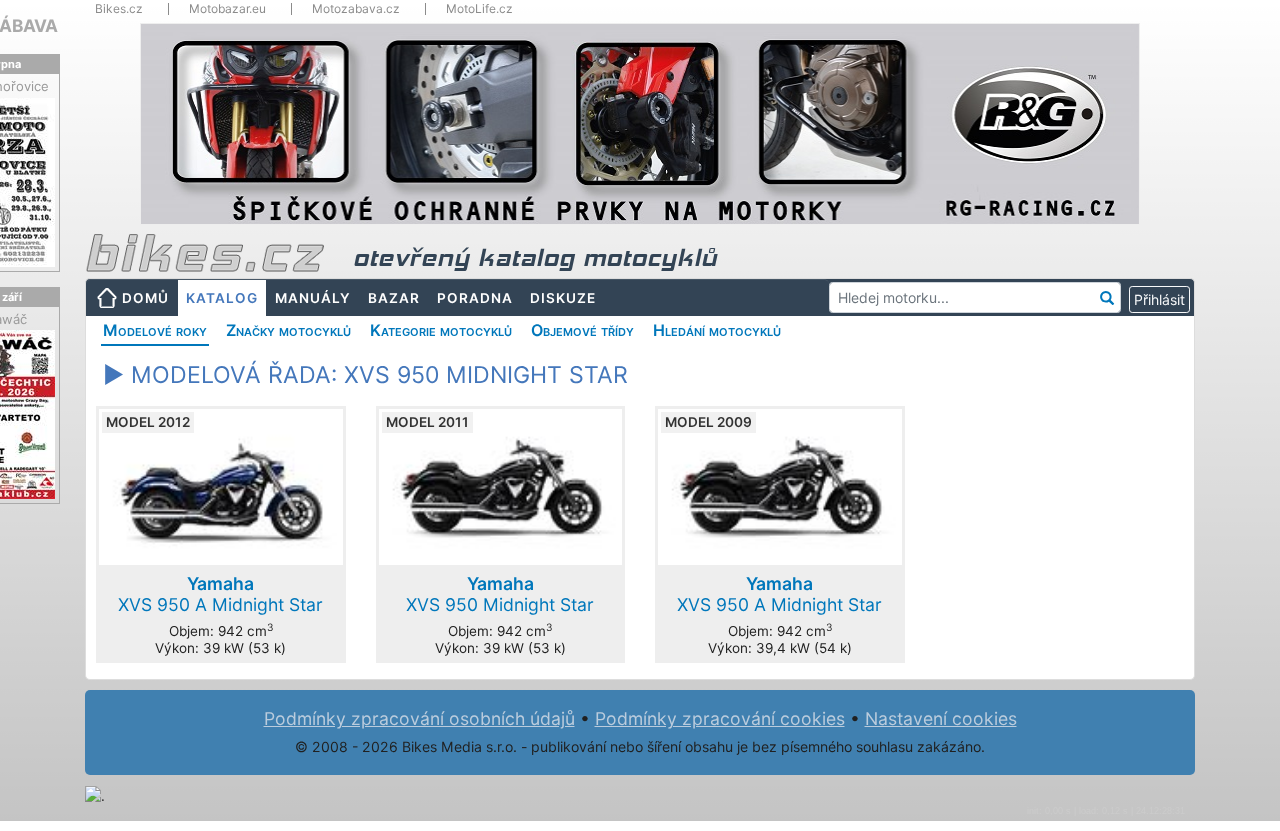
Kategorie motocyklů (441, 330)
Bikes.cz (119, 9)
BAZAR (394, 298)
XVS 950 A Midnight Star (220, 594)
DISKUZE (563, 298)
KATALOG (222, 298)
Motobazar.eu (227, 9)
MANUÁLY (313, 298)
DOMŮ (145, 298)
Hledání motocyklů (717, 330)
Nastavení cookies (941, 718)
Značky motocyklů (288, 330)
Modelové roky (155, 330)
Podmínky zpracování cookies (720, 718)
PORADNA (475, 298)
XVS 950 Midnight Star (500, 594)
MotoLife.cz (479, 9)
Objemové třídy (582, 330)
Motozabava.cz (356, 9)
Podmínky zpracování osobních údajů (419, 718)
